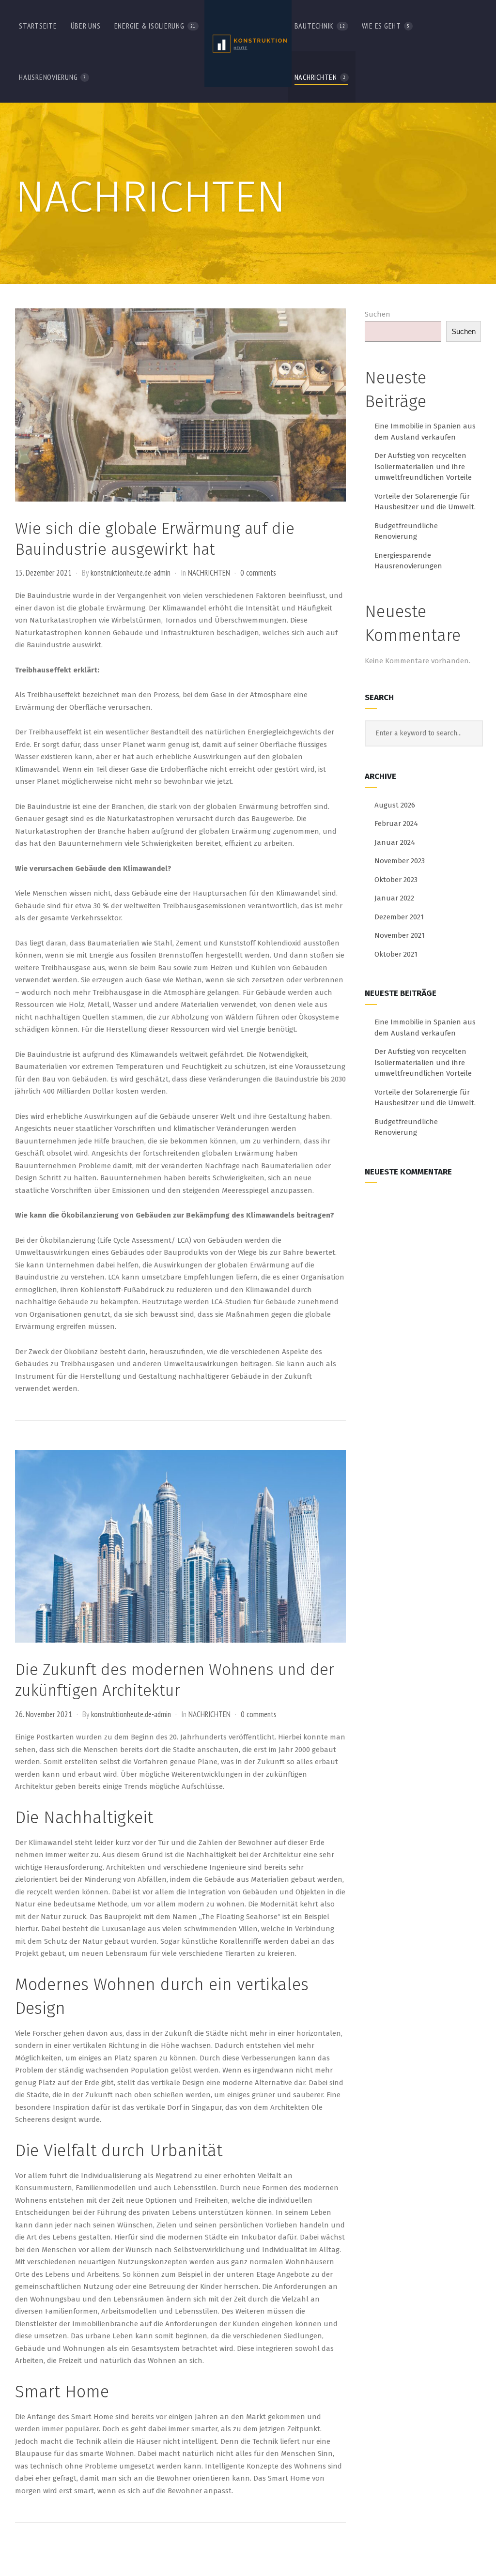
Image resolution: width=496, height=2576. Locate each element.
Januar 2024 (395, 842)
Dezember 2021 (399, 917)
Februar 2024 (396, 823)
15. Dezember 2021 (43, 573)
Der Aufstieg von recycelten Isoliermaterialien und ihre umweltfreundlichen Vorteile (423, 466)
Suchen (378, 314)
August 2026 (395, 805)
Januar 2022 (394, 898)
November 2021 (400, 935)
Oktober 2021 (396, 954)
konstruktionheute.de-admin (131, 573)
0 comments (258, 573)
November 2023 (400, 861)
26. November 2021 (44, 1714)
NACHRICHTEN (209, 573)
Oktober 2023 (396, 880)
